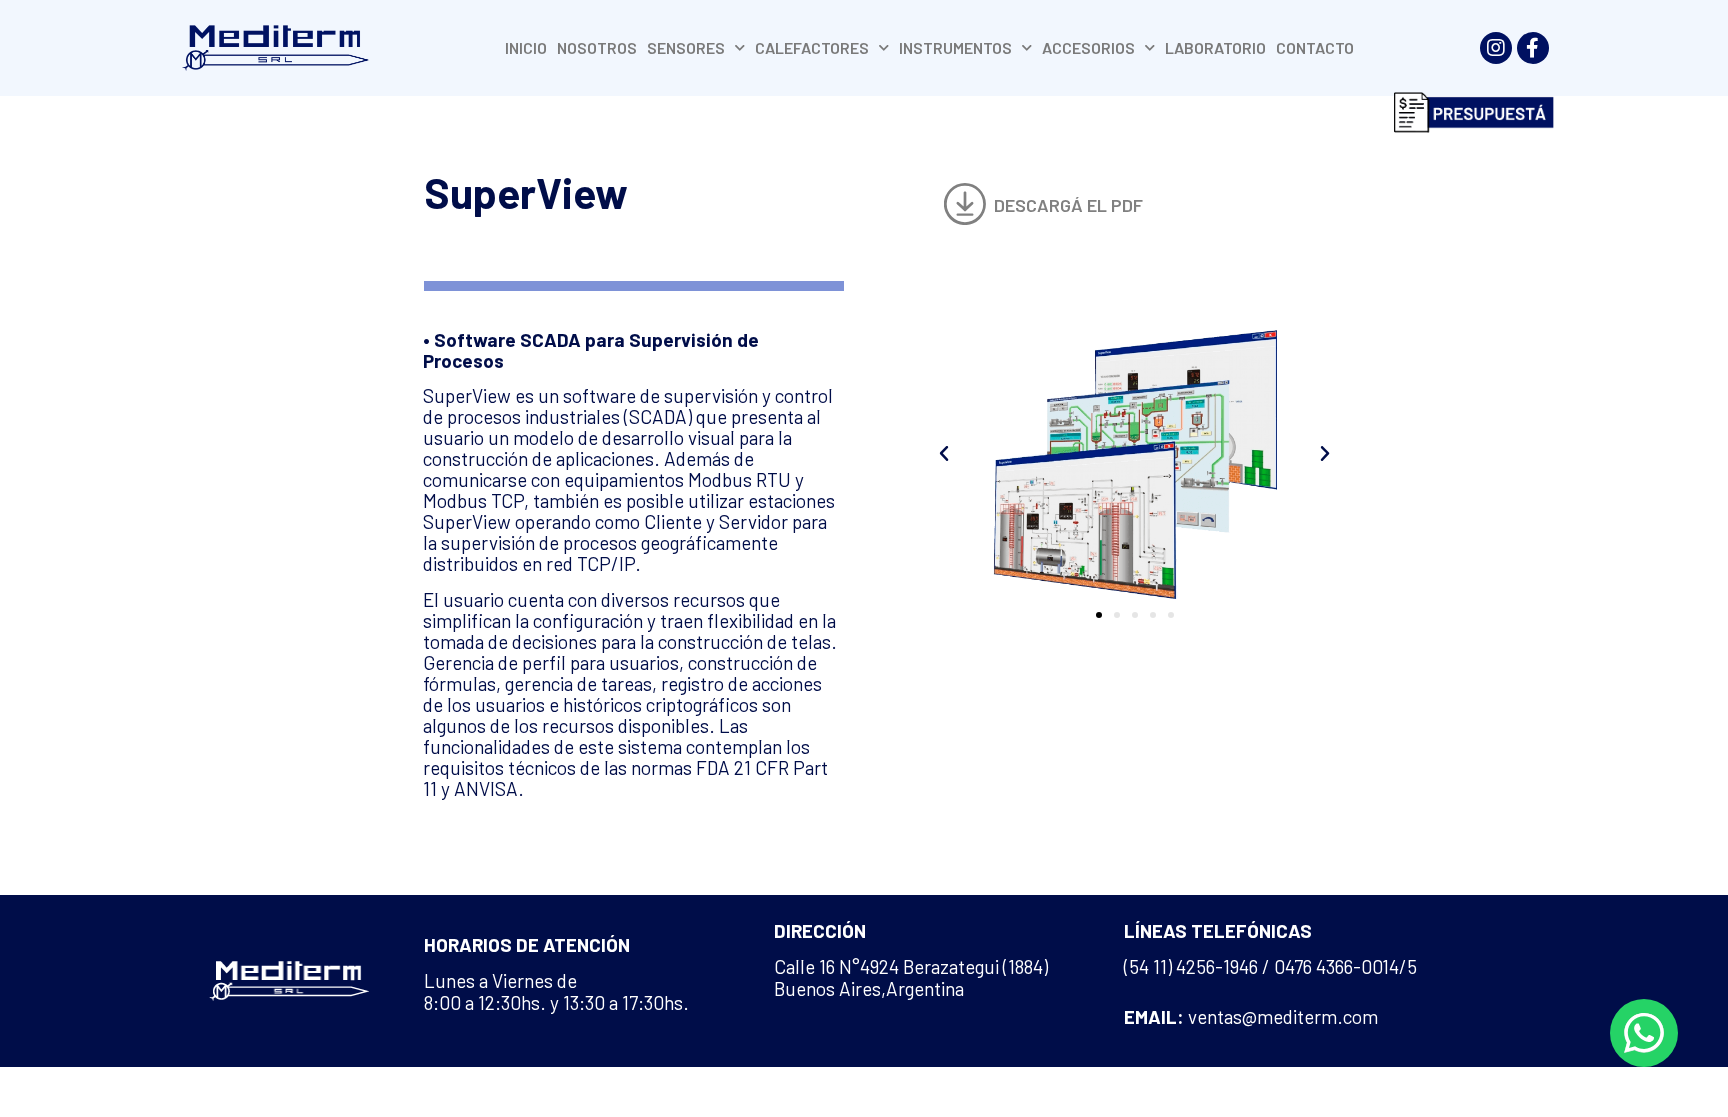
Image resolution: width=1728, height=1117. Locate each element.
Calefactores (812, 47)
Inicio (526, 47)
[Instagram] (1496, 48)
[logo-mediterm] (274, 48)
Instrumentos (955, 47)
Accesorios (1088, 47)
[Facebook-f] (1533, 48)
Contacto (1315, 47)
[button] (1043, 205)
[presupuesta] (1474, 112)
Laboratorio (1215, 47)
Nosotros (597, 47)
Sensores (686, 47)
